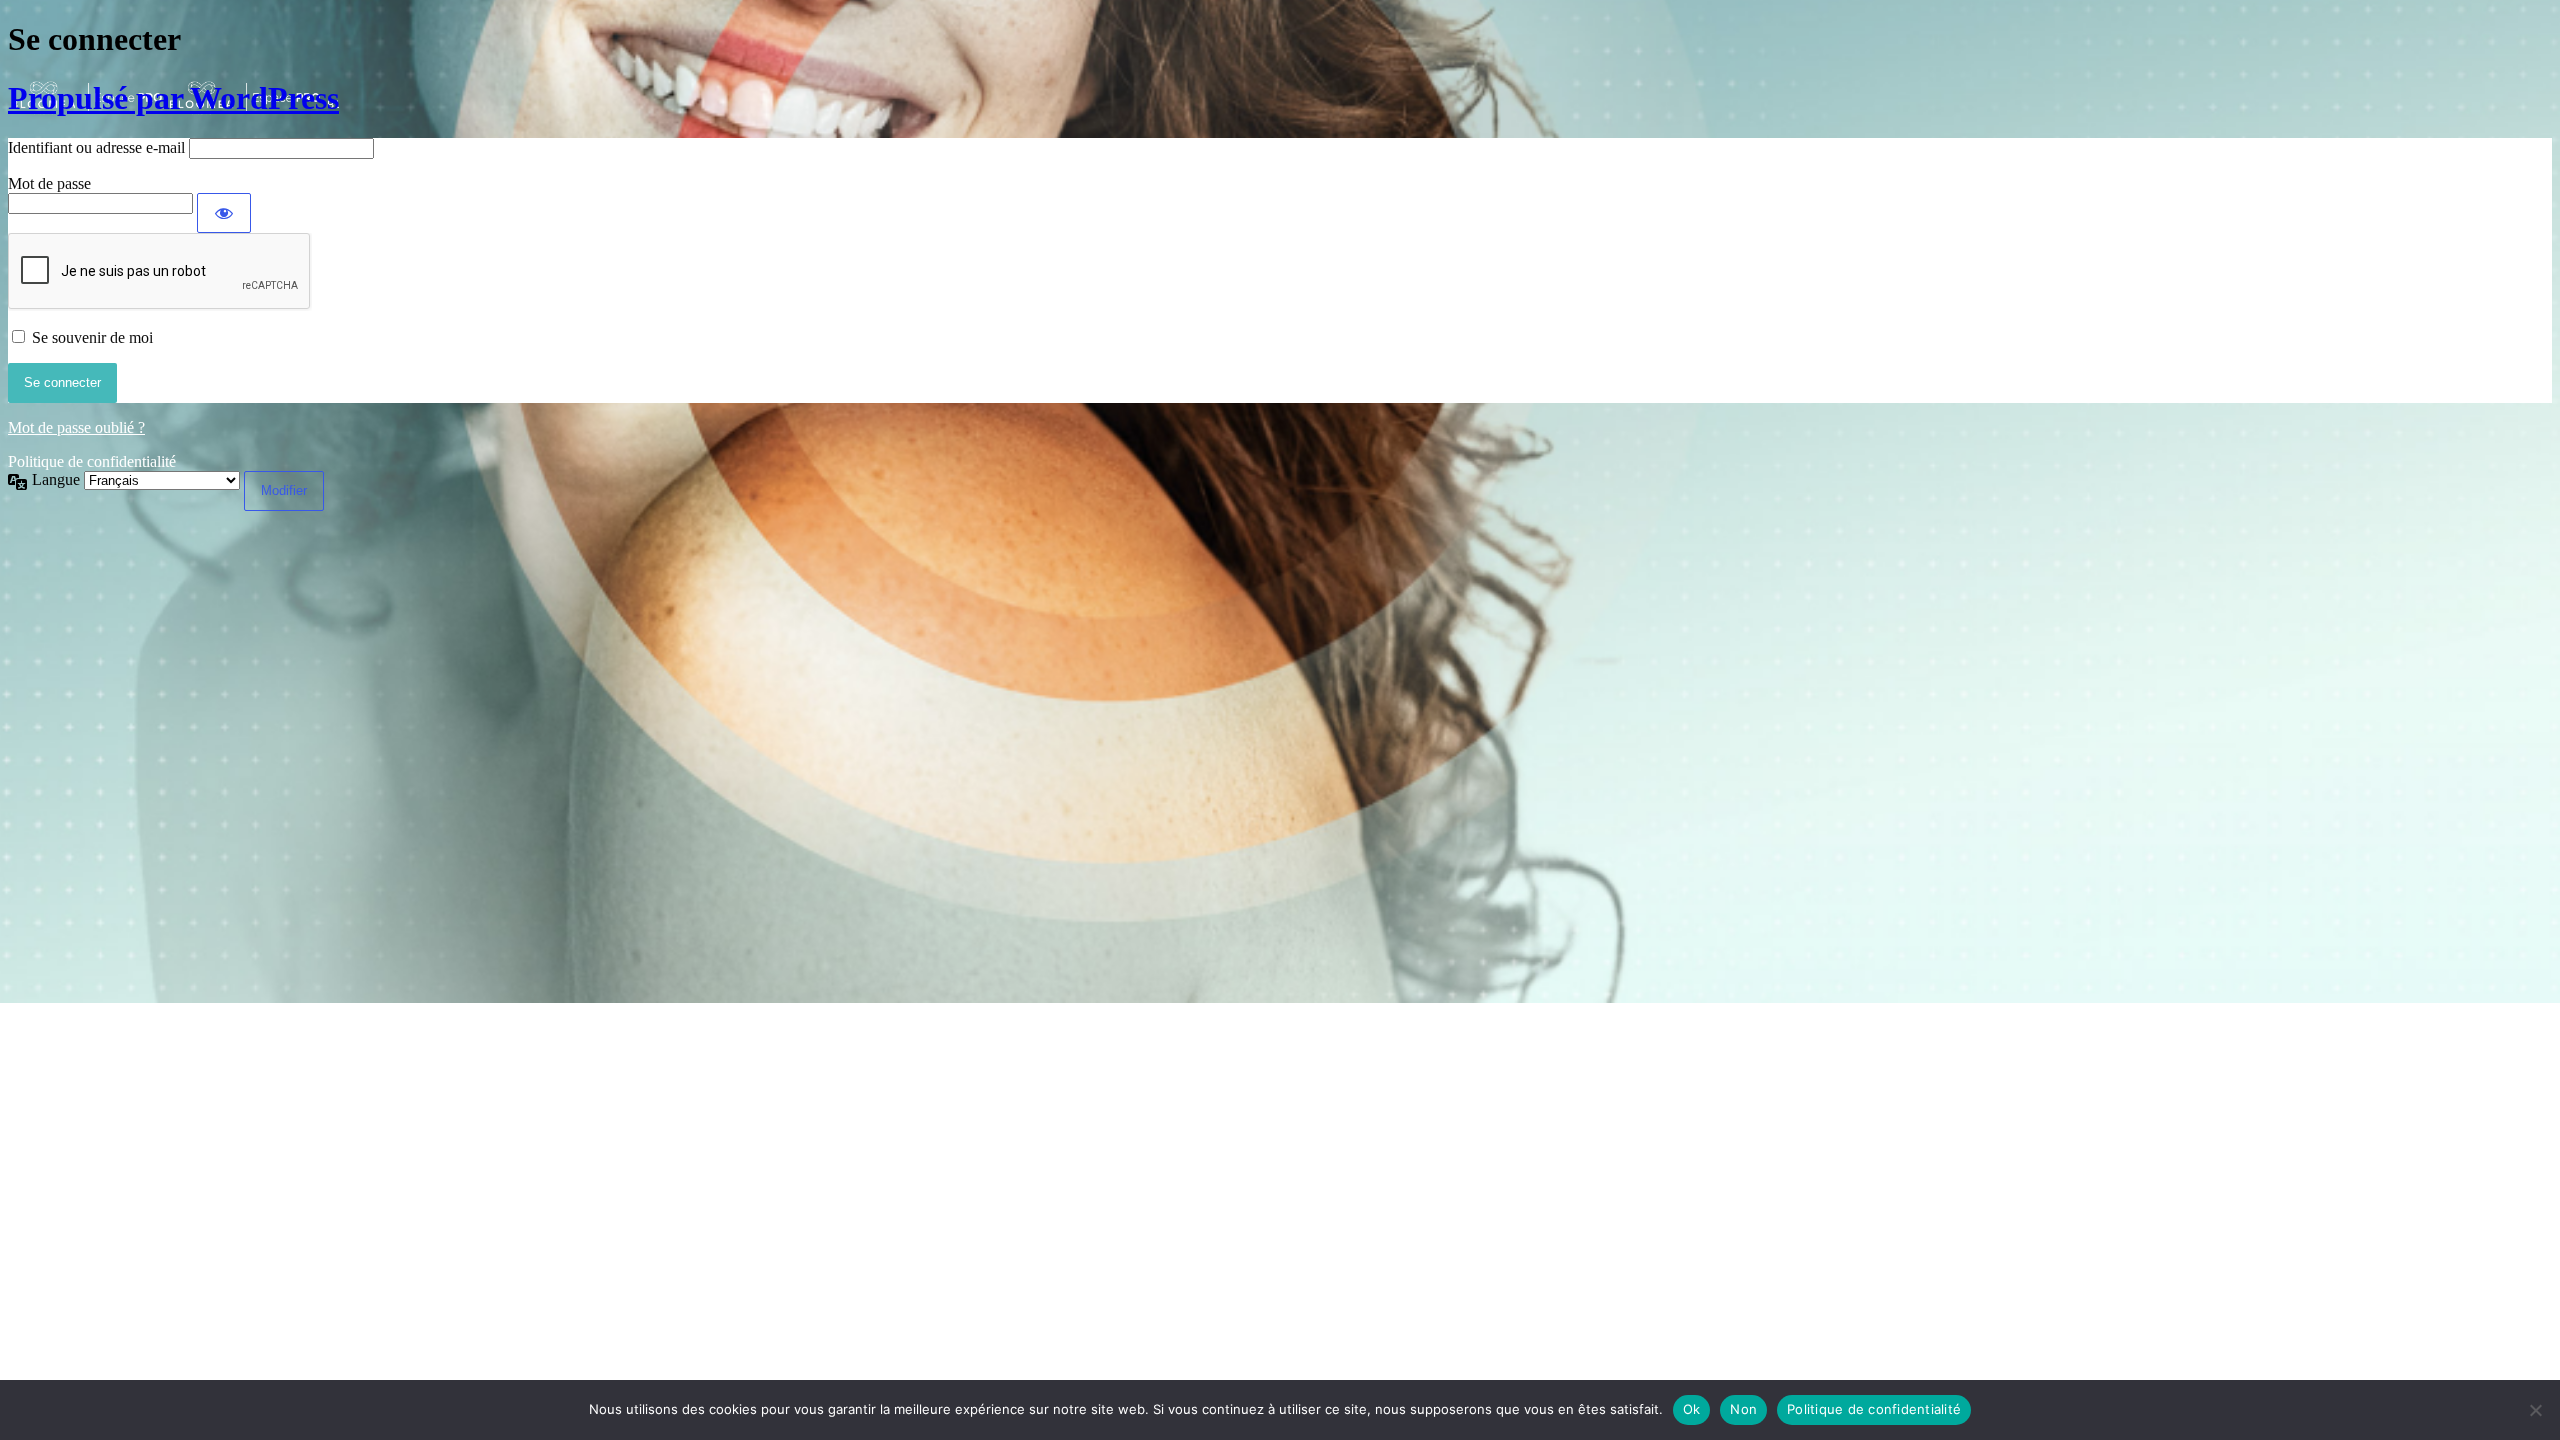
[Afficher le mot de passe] (224, 213)
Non (1743, 1409)
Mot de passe (49, 183)
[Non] (2535, 1410)
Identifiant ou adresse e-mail (96, 147)
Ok (1692, 1409)
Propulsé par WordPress (173, 98)
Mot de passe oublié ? (76, 427)
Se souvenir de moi (92, 337)
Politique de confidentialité (92, 461)
